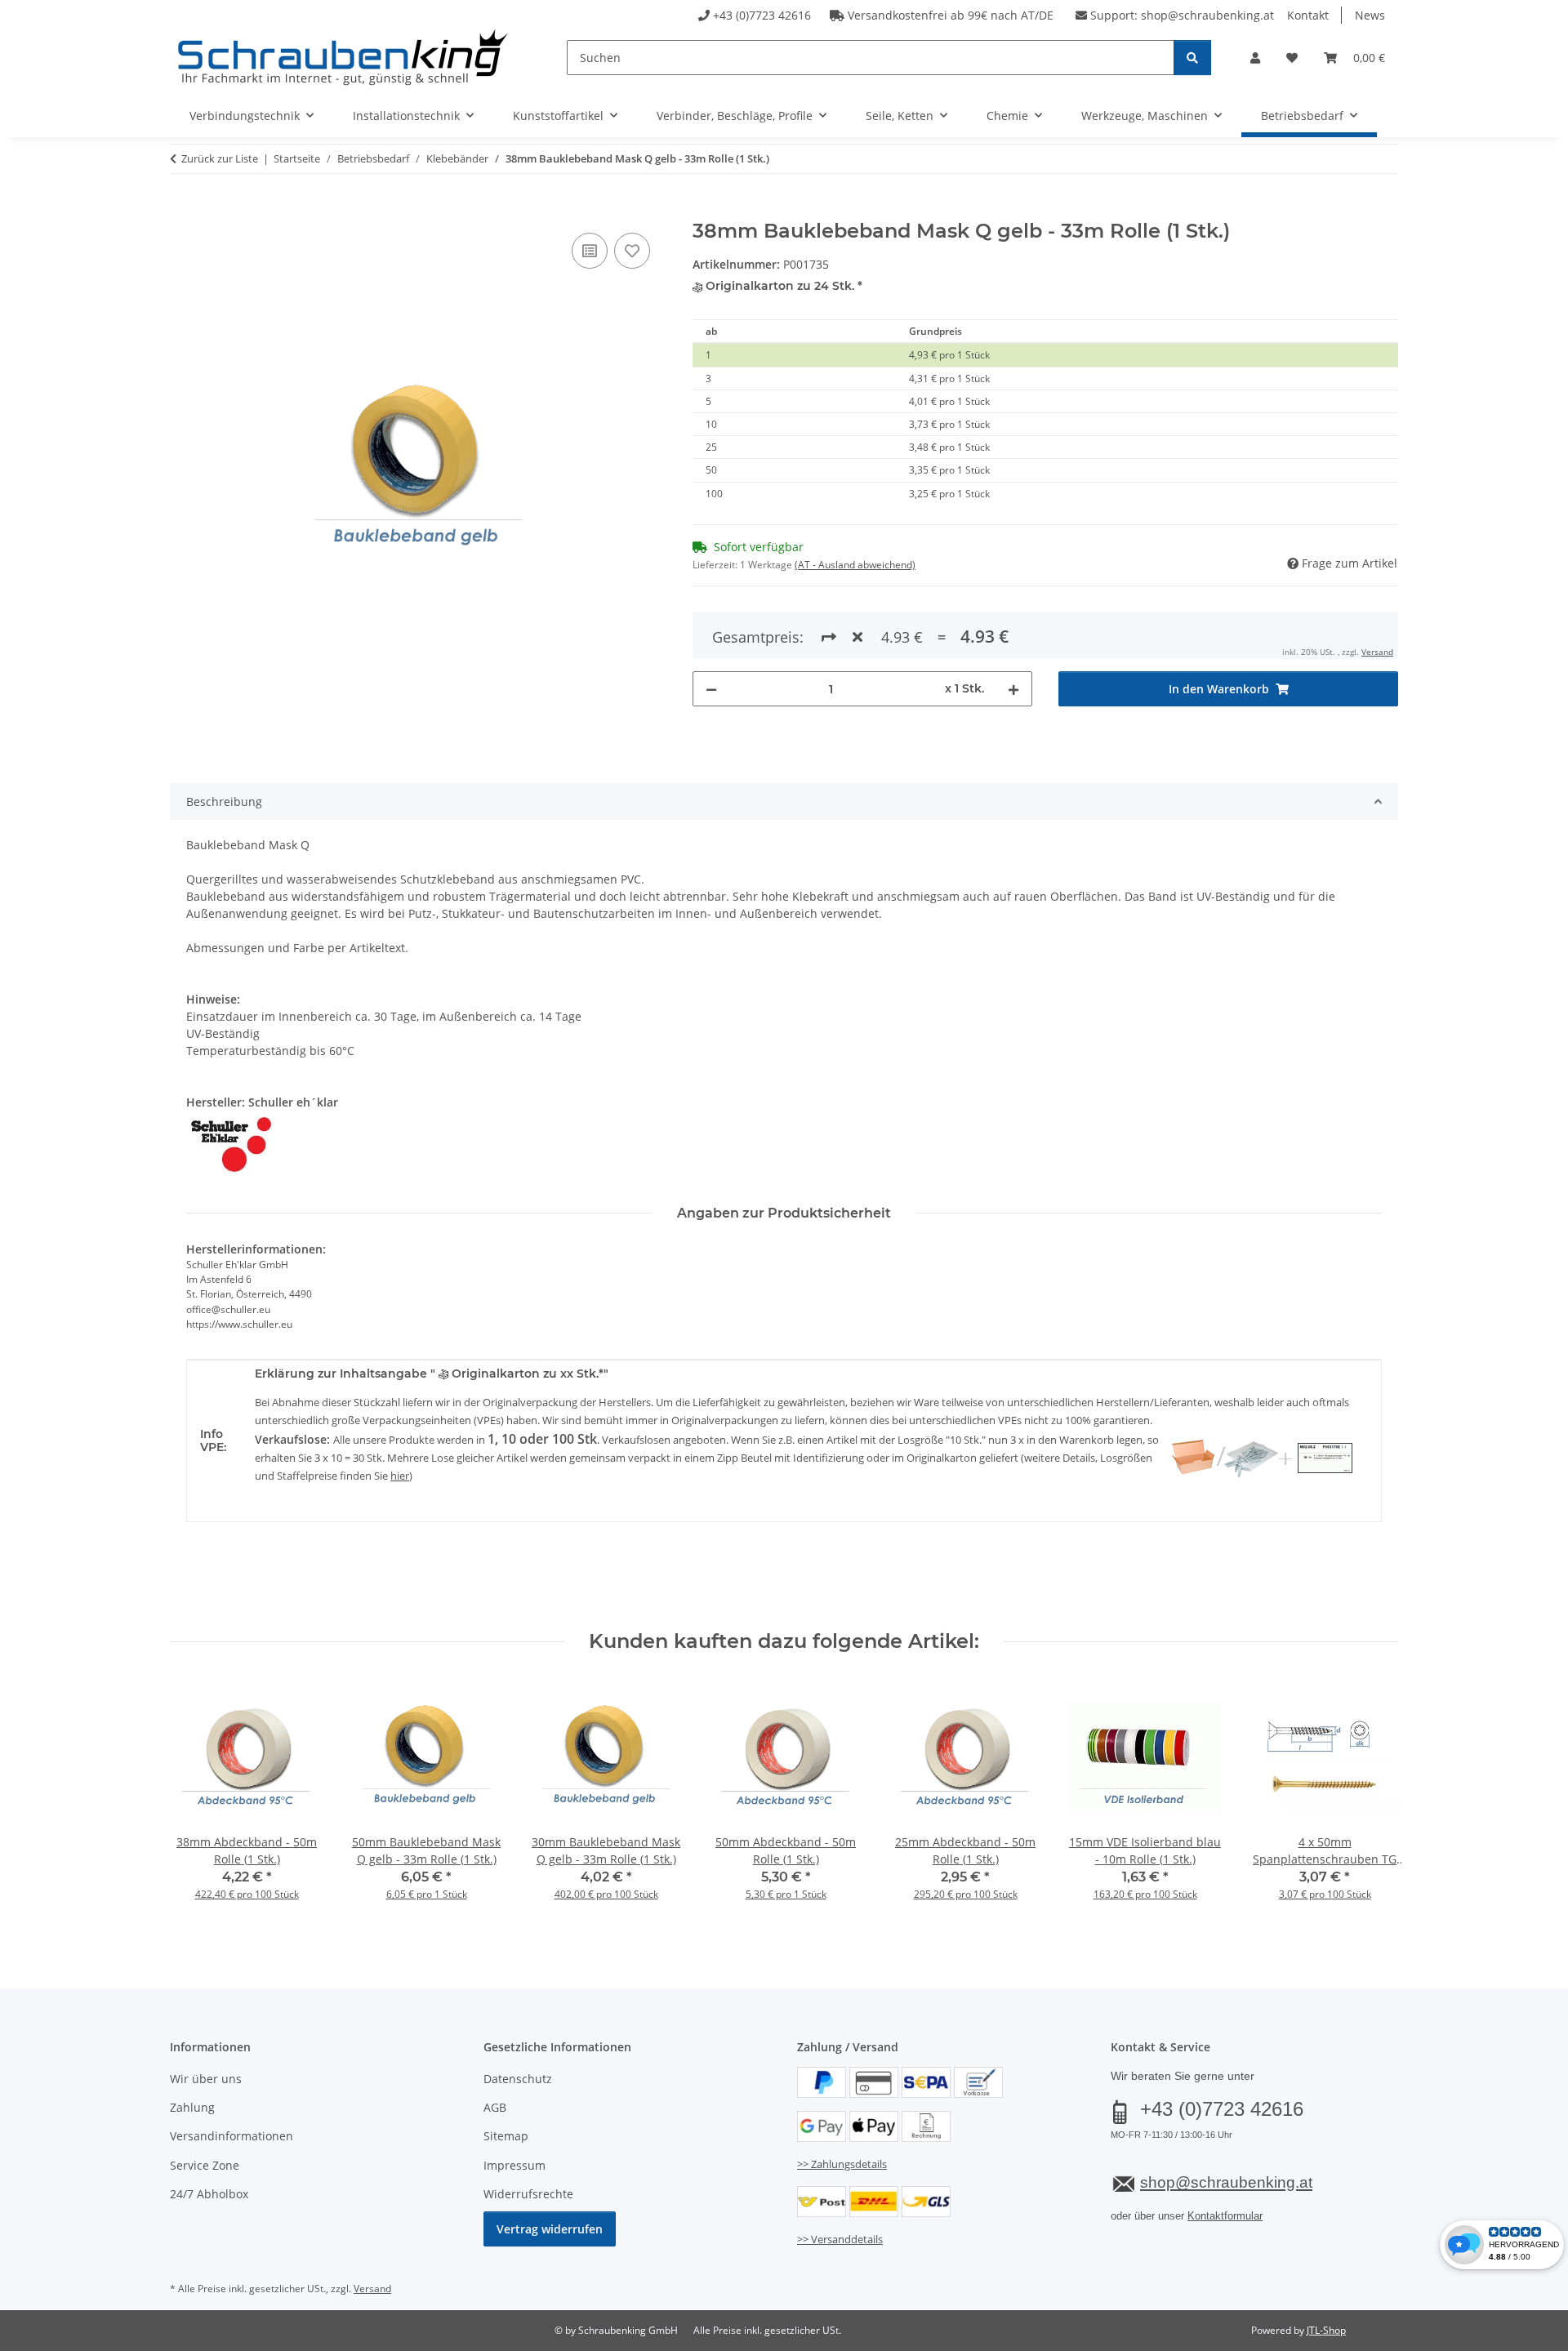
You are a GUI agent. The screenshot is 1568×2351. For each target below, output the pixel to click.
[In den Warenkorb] (183, 211)
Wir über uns (206, 2079)
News (1370, 15)
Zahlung (192, 2107)
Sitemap (506, 2136)
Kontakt (1308, 15)
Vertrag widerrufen (550, 2229)
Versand (1377, 652)
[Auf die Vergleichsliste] (590, 251)
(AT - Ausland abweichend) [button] (855, 565)
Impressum (514, 2165)
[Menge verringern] (711, 689)
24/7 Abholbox (209, 2194)
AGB (495, 2107)
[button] (1255, 58)
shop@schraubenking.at (1207, 15)
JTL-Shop (1326, 2330)
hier (400, 1476)
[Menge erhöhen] (1013, 689)
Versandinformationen (232, 2136)
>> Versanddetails (840, 2239)
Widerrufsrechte (528, 2194)
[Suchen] (1192, 58)
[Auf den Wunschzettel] (632, 251)
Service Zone (205, 2165)
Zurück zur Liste (220, 158)
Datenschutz (518, 2079)
